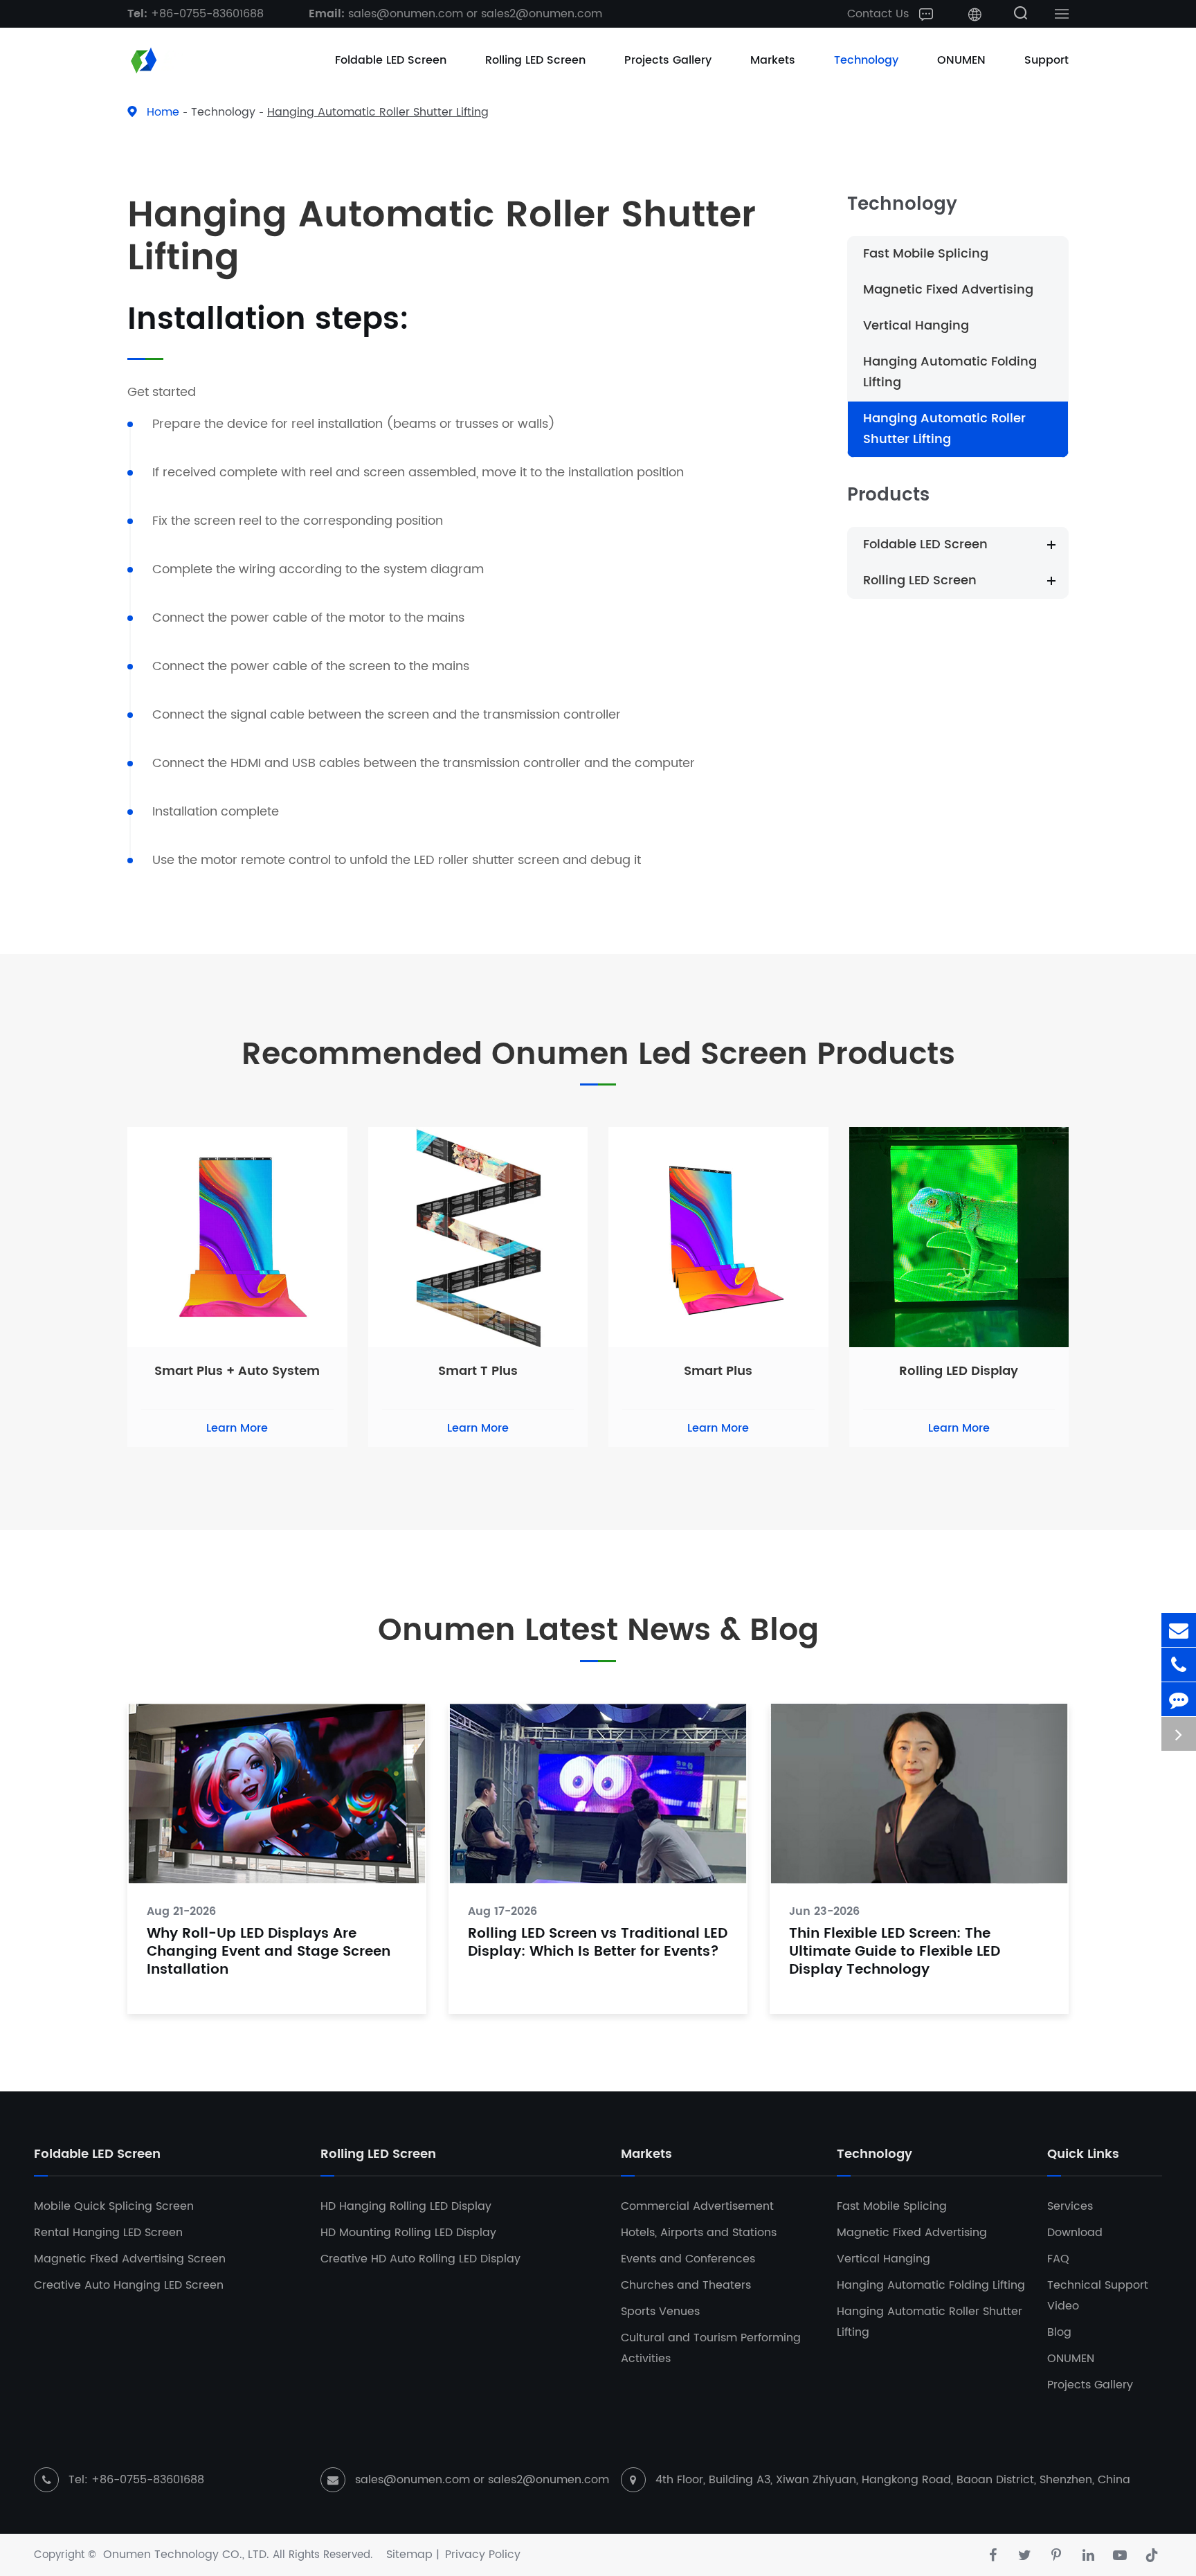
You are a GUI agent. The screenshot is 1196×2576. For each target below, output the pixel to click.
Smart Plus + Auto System (237, 1371)
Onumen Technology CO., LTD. (186, 2555)
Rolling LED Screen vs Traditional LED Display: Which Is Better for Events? (598, 1944)
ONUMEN (961, 60)
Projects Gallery (668, 60)
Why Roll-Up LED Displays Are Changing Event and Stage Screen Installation (269, 1953)
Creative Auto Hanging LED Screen (129, 2285)
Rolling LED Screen (535, 60)
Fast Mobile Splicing (926, 254)
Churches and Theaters (686, 2285)
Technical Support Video (1098, 2296)
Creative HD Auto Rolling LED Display (420, 2259)
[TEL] (1179, 1665)
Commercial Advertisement (697, 2206)
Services (1070, 2206)
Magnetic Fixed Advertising (948, 290)
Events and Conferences (688, 2259)
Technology (866, 60)
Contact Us (880, 14)
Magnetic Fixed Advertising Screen (130, 2259)
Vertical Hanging (916, 326)
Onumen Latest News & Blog (598, 1631)
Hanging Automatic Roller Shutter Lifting (378, 112)
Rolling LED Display (959, 1371)
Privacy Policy (483, 2555)
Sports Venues (660, 2312)
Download (1075, 2233)
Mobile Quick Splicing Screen (114, 2206)
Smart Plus (718, 1371)
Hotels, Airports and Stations (699, 2233)
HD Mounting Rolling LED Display (408, 2233)
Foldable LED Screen (391, 60)
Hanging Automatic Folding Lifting (950, 372)
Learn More (237, 1428)
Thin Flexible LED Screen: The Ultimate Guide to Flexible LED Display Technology (895, 1953)
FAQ (1058, 2259)
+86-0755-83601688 (196, 14)
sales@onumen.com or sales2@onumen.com (455, 14)
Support (1046, 60)
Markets (773, 60)
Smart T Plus (478, 1371)
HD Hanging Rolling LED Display (406, 2206)
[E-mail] (1179, 1630)
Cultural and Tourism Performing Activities (711, 2348)
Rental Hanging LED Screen (108, 2233)
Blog (1059, 2332)
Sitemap (409, 2555)
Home (163, 112)
